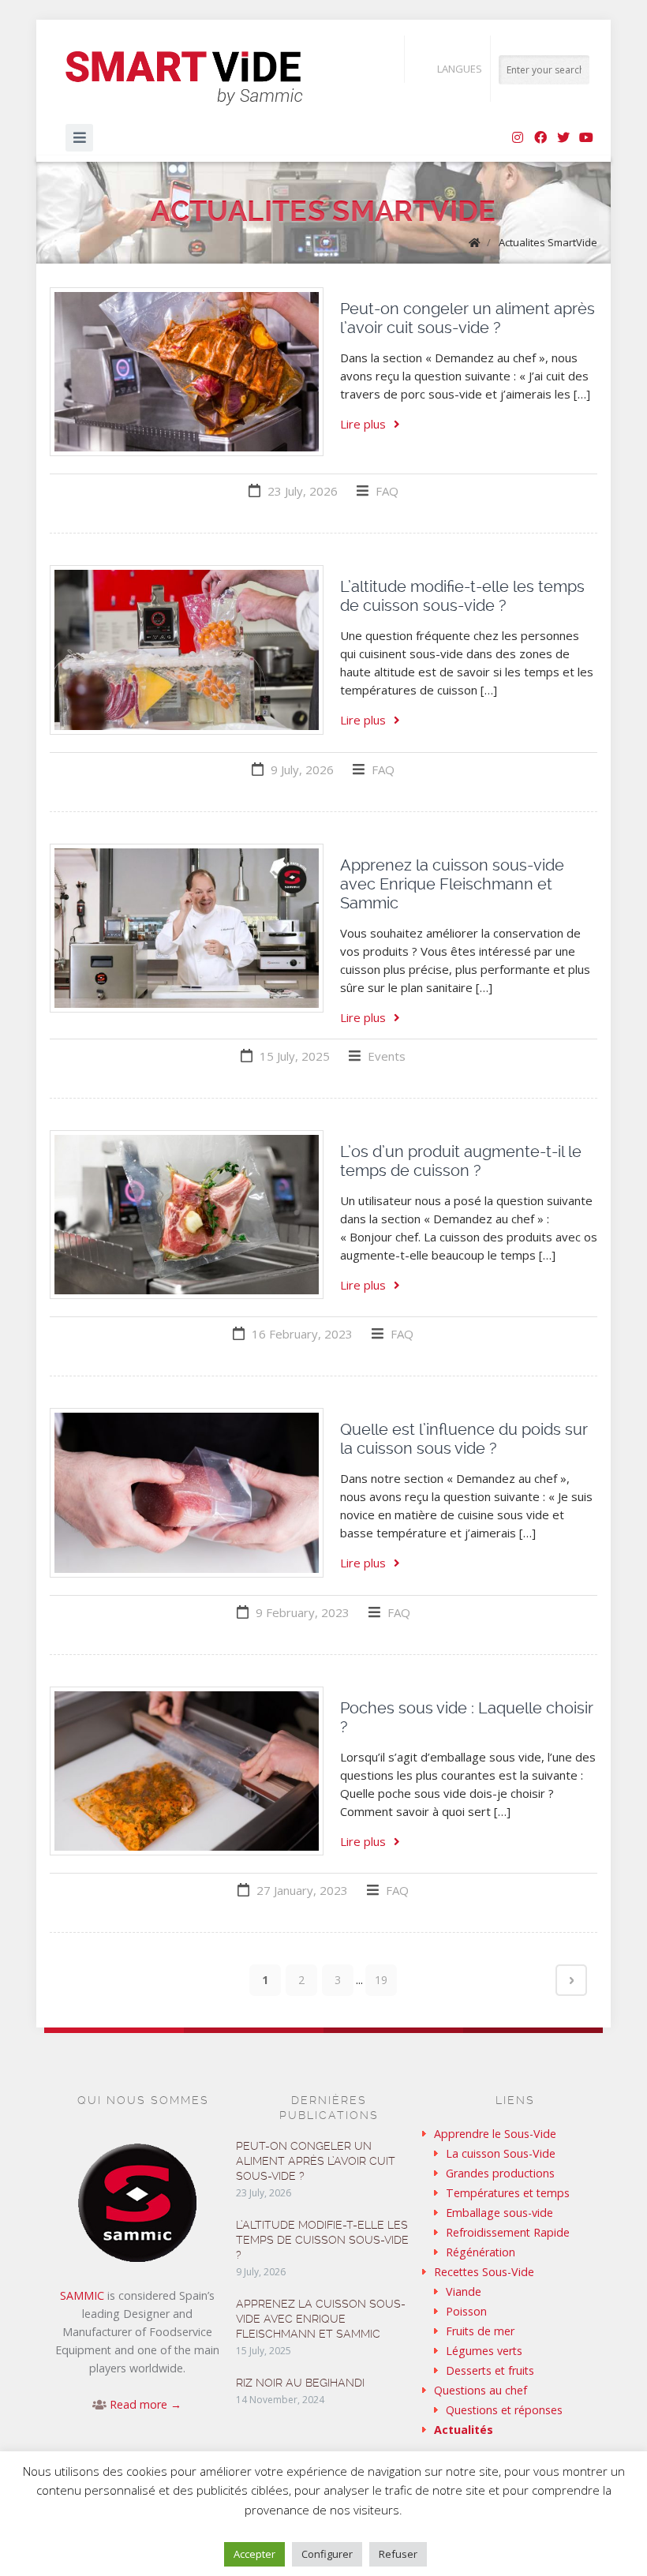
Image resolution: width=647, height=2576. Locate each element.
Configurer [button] (327, 2554)
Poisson (466, 2311)
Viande (464, 2291)
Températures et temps (508, 2193)
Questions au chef (481, 2390)
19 (381, 1980)
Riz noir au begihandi (300, 2383)
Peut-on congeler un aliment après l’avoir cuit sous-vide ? (467, 318)
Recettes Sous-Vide (484, 2272)
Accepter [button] (254, 2554)
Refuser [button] (398, 2554)
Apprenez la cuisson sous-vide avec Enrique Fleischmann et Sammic (452, 884)
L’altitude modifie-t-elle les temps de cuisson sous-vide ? (462, 596)
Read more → (146, 2404)
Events (387, 1056)
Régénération (481, 2252)
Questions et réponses (504, 2410)
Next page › (571, 1980)
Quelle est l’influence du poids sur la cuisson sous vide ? (464, 1439)
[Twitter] (563, 138)
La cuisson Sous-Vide (501, 2153)
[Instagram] (518, 138)
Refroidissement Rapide (508, 2232)
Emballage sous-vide (499, 2213)
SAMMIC (82, 2295)
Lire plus (363, 424)
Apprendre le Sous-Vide (495, 2134)
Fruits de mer (480, 2331)
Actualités (464, 2430)
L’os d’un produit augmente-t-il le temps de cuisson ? (461, 1161)
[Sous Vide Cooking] (184, 79)
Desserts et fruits (490, 2370)
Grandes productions (500, 2173)
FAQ (387, 491)
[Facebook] (540, 138)
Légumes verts (484, 2351)
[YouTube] (586, 138)
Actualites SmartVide (548, 242)
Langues (460, 69)
